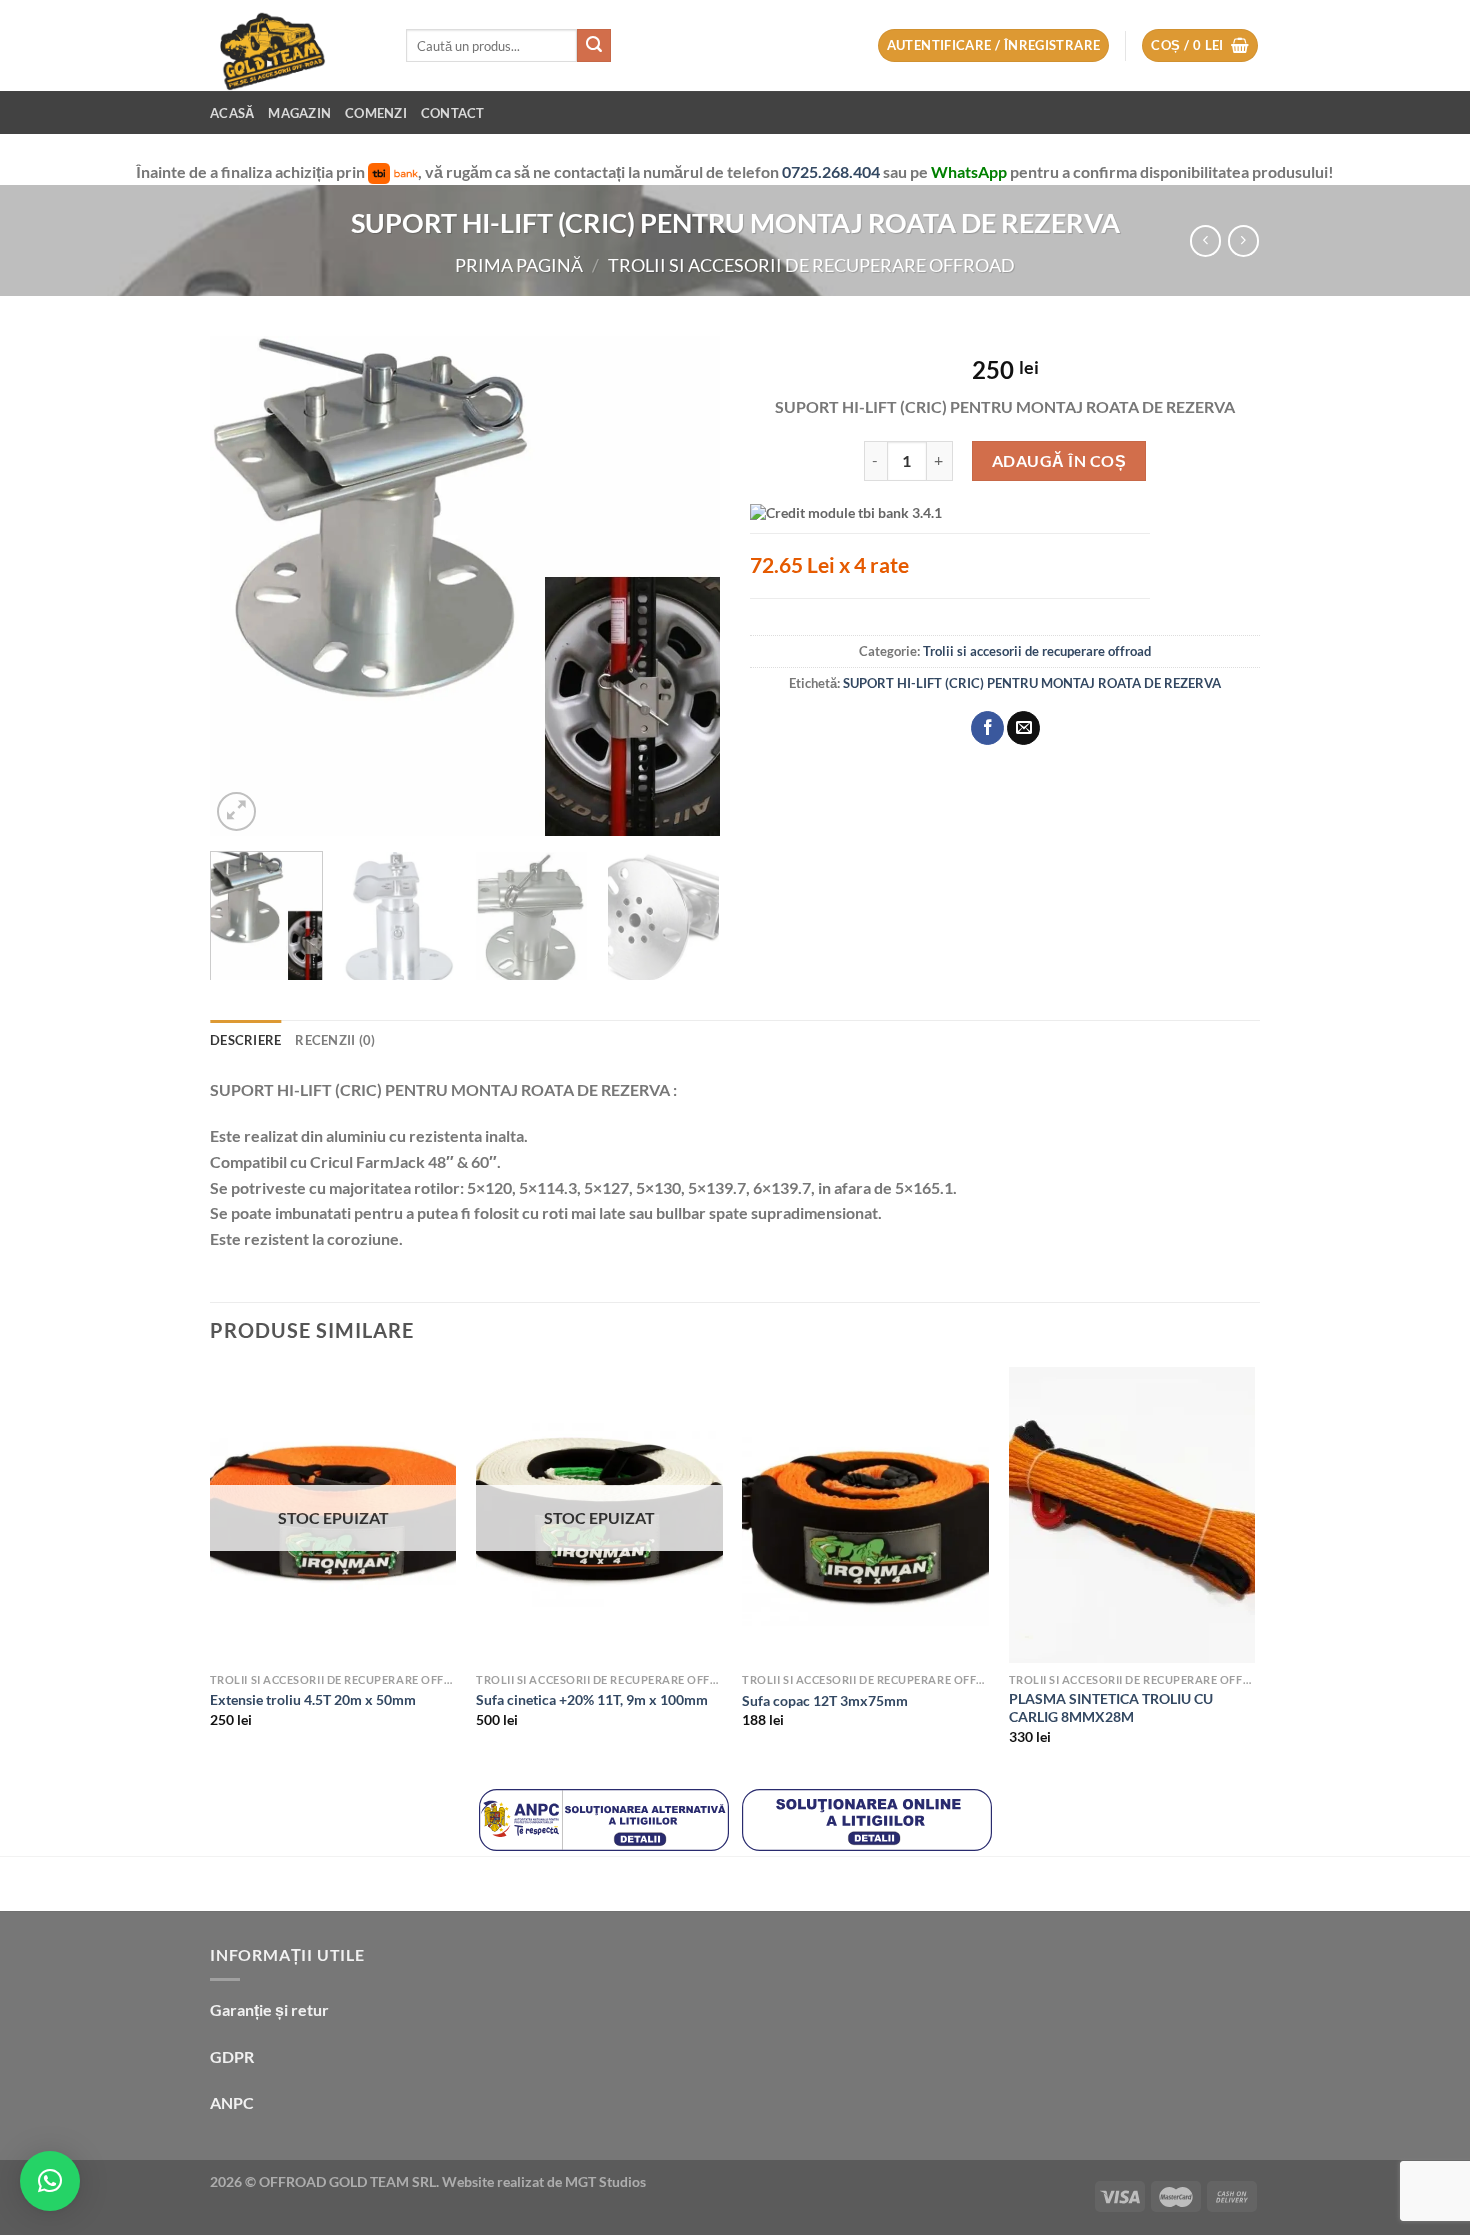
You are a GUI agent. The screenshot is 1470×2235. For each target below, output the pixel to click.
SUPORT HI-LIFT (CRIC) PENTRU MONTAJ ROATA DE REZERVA (1032, 683)
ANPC (232, 2102)
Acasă (232, 113)
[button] (50, 2181)
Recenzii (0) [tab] (335, 1040)
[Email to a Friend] (1023, 728)
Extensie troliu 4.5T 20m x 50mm (313, 1699)
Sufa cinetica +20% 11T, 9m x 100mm (592, 1699)
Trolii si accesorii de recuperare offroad (811, 265)
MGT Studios (605, 2181)
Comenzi (376, 113)
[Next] (685, 586)
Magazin (299, 113)
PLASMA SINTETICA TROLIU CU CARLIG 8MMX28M (1111, 1708)
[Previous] (245, 586)
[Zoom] (236, 811)
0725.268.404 (832, 171)
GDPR (232, 2056)
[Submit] (594, 46)
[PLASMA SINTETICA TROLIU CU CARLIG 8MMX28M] (1132, 1515)
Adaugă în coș (1059, 460)
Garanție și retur (269, 2009)
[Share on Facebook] (987, 728)
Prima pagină (519, 265)
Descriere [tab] (245, 1040)
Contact (453, 113)
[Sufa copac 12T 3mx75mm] (865, 1515)
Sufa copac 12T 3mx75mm (825, 1700)
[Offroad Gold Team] (293, 45)
